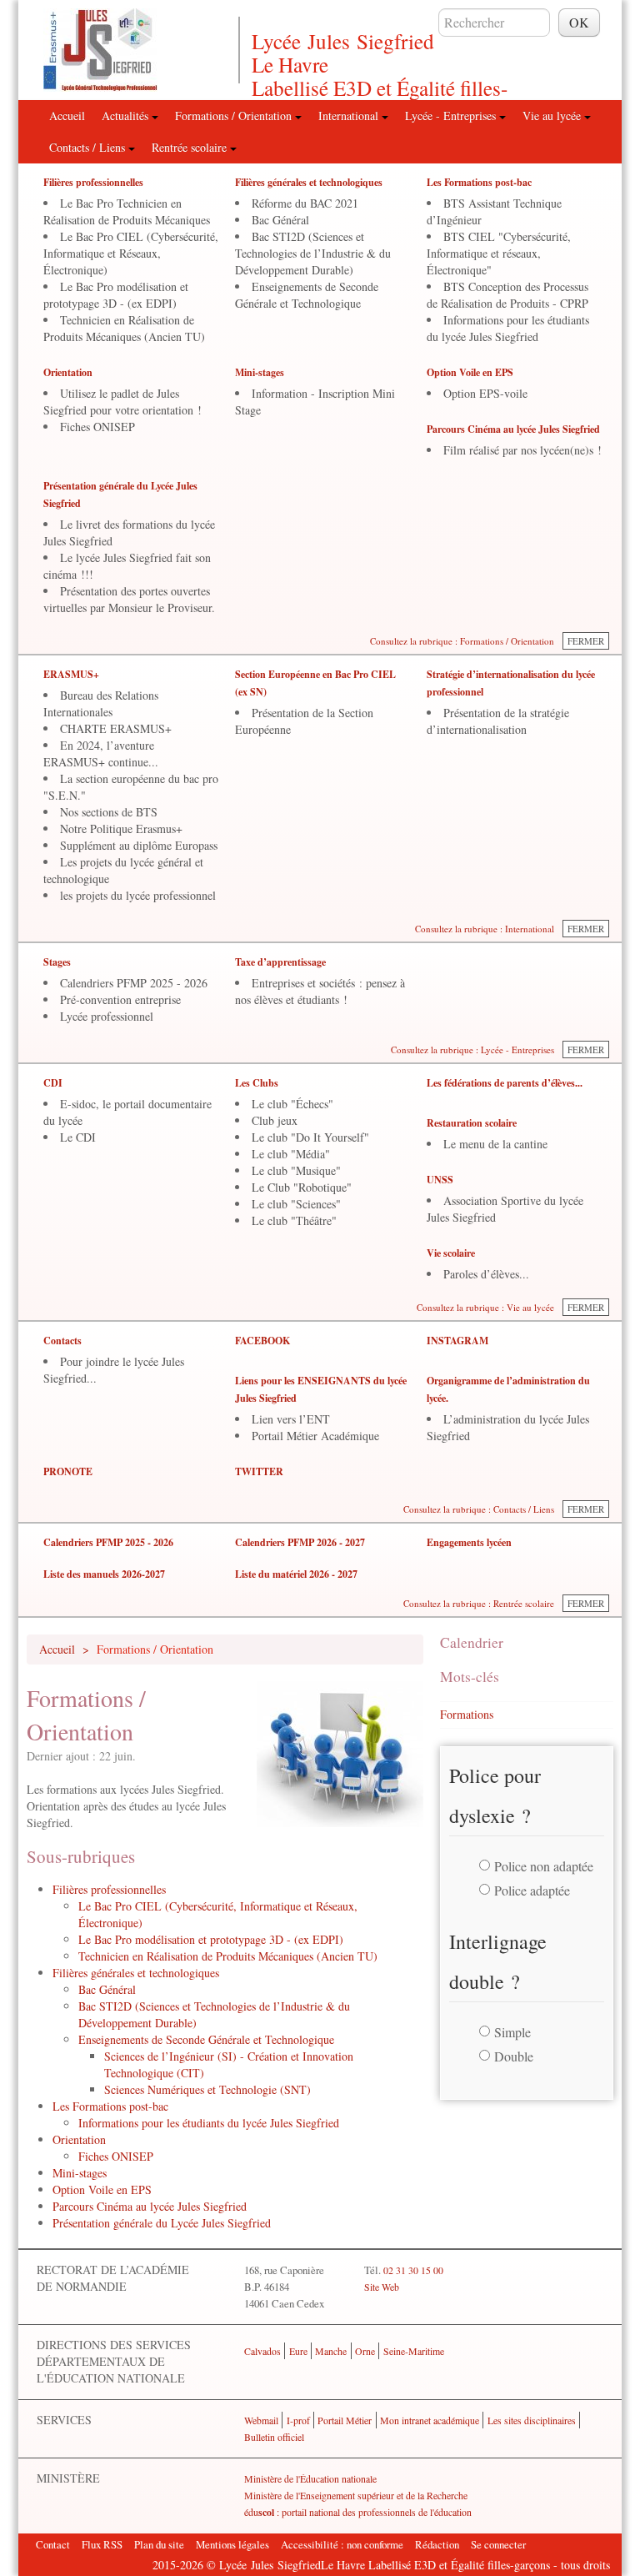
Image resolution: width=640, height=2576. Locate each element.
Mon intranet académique (430, 2420)
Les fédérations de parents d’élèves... (505, 1083)
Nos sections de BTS (109, 812)
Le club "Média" (291, 1154)
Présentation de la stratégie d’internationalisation (498, 721)
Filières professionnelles (93, 182)
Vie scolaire (451, 1253)
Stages (57, 962)
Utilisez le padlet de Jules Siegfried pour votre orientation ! (122, 402)
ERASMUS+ (71, 674)
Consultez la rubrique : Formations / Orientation (462, 641)
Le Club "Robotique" (302, 1187)
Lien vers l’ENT (291, 1419)
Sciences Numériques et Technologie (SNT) (207, 2089)
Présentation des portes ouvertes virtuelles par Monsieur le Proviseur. (129, 599)
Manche (331, 2351)
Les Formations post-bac (479, 182)
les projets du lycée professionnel (138, 895)
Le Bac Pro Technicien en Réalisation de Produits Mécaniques (127, 211)
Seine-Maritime (414, 2351)
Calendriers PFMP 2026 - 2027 (300, 1542)
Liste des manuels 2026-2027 (104, 1574)
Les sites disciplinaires (532, 2420)
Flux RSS (102, 2544)
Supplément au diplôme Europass (139, 845)
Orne (365, 2351)
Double (514, 2056)
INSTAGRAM (457, 1341)
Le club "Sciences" (296, 1204)
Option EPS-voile (485, 393)
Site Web (382, 2287)
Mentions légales (232, 2544)
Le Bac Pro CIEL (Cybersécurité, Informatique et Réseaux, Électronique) (131, 253)
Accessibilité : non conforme (342, 2544)
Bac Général (280, 220)
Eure (298, 2351)
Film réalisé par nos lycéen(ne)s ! (522, 450)
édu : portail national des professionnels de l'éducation (358, 2512)
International (350, 115)
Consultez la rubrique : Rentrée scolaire (479, 1603)
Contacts (62, 1341)
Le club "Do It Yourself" (310, 1137)
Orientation (68, 372)
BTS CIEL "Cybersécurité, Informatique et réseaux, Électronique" (499, 253)
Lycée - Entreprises (452, 115)
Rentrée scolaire (191, 147)
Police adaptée (532, 1890)
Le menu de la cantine (495, 1144)
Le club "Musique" (296, 1170)
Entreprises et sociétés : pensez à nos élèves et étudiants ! (320, 991)
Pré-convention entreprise (120, 999)
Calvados (262, 2351)
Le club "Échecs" (292, 1104)
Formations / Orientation (235, 115)
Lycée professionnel (107, 1016)
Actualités (127, 115)
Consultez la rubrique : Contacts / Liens (479, 1509)
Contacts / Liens (89, 147)
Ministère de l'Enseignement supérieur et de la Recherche (356, 2495)
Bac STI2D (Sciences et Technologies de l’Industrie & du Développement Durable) (313, 253)
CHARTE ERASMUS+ (116, 728)
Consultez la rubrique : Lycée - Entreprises (472, 1049)
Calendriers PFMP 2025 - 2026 (134, 983)
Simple (512, 2032)
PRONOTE (68, 1471)
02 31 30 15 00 (413, 2270)
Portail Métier (345, 2420)
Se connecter (498, 2544)
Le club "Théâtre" (294, 1220)
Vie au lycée (553, 115)
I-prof (298, 2420)
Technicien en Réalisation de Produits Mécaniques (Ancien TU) (124, 328)
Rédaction (437, 2544)
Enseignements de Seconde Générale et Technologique (307, 295)
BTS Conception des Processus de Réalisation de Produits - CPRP (507, 295)
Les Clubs (257, 1083)
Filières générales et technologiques (309, 182)
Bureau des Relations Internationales (101, 703)
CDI (53, 1083)
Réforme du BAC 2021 (305, 203)
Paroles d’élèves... (486, 1274)
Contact (53, 2544)
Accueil (67, 115)
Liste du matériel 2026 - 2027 (296, 1574)
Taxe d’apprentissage (280, 962)
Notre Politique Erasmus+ (121, 829)
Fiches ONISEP (97, 427)
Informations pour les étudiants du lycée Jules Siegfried (508, 328)
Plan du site (159, 2544)
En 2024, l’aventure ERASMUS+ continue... (101, 753)
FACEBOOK (262, 1341)
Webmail (261, 2420)
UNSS (440, 1180)
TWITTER (259, 1471)
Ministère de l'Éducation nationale (310, 2478)
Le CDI (78, 1137)
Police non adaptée (544, 1866)
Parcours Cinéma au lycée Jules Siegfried (513, 429)
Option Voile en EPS (470, 372)
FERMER (586, 641)
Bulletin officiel (274, 2437)
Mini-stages (260, 372)
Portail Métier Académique (315, 1436)
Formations (467, 1714)
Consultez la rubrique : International (485, 929)
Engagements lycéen (469, 1542)
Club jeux (275, 1120)
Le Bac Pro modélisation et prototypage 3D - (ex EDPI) (116, 295)
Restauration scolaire (472, 1123)
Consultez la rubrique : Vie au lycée (485, 1307)
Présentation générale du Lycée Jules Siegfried (162, 2223)
